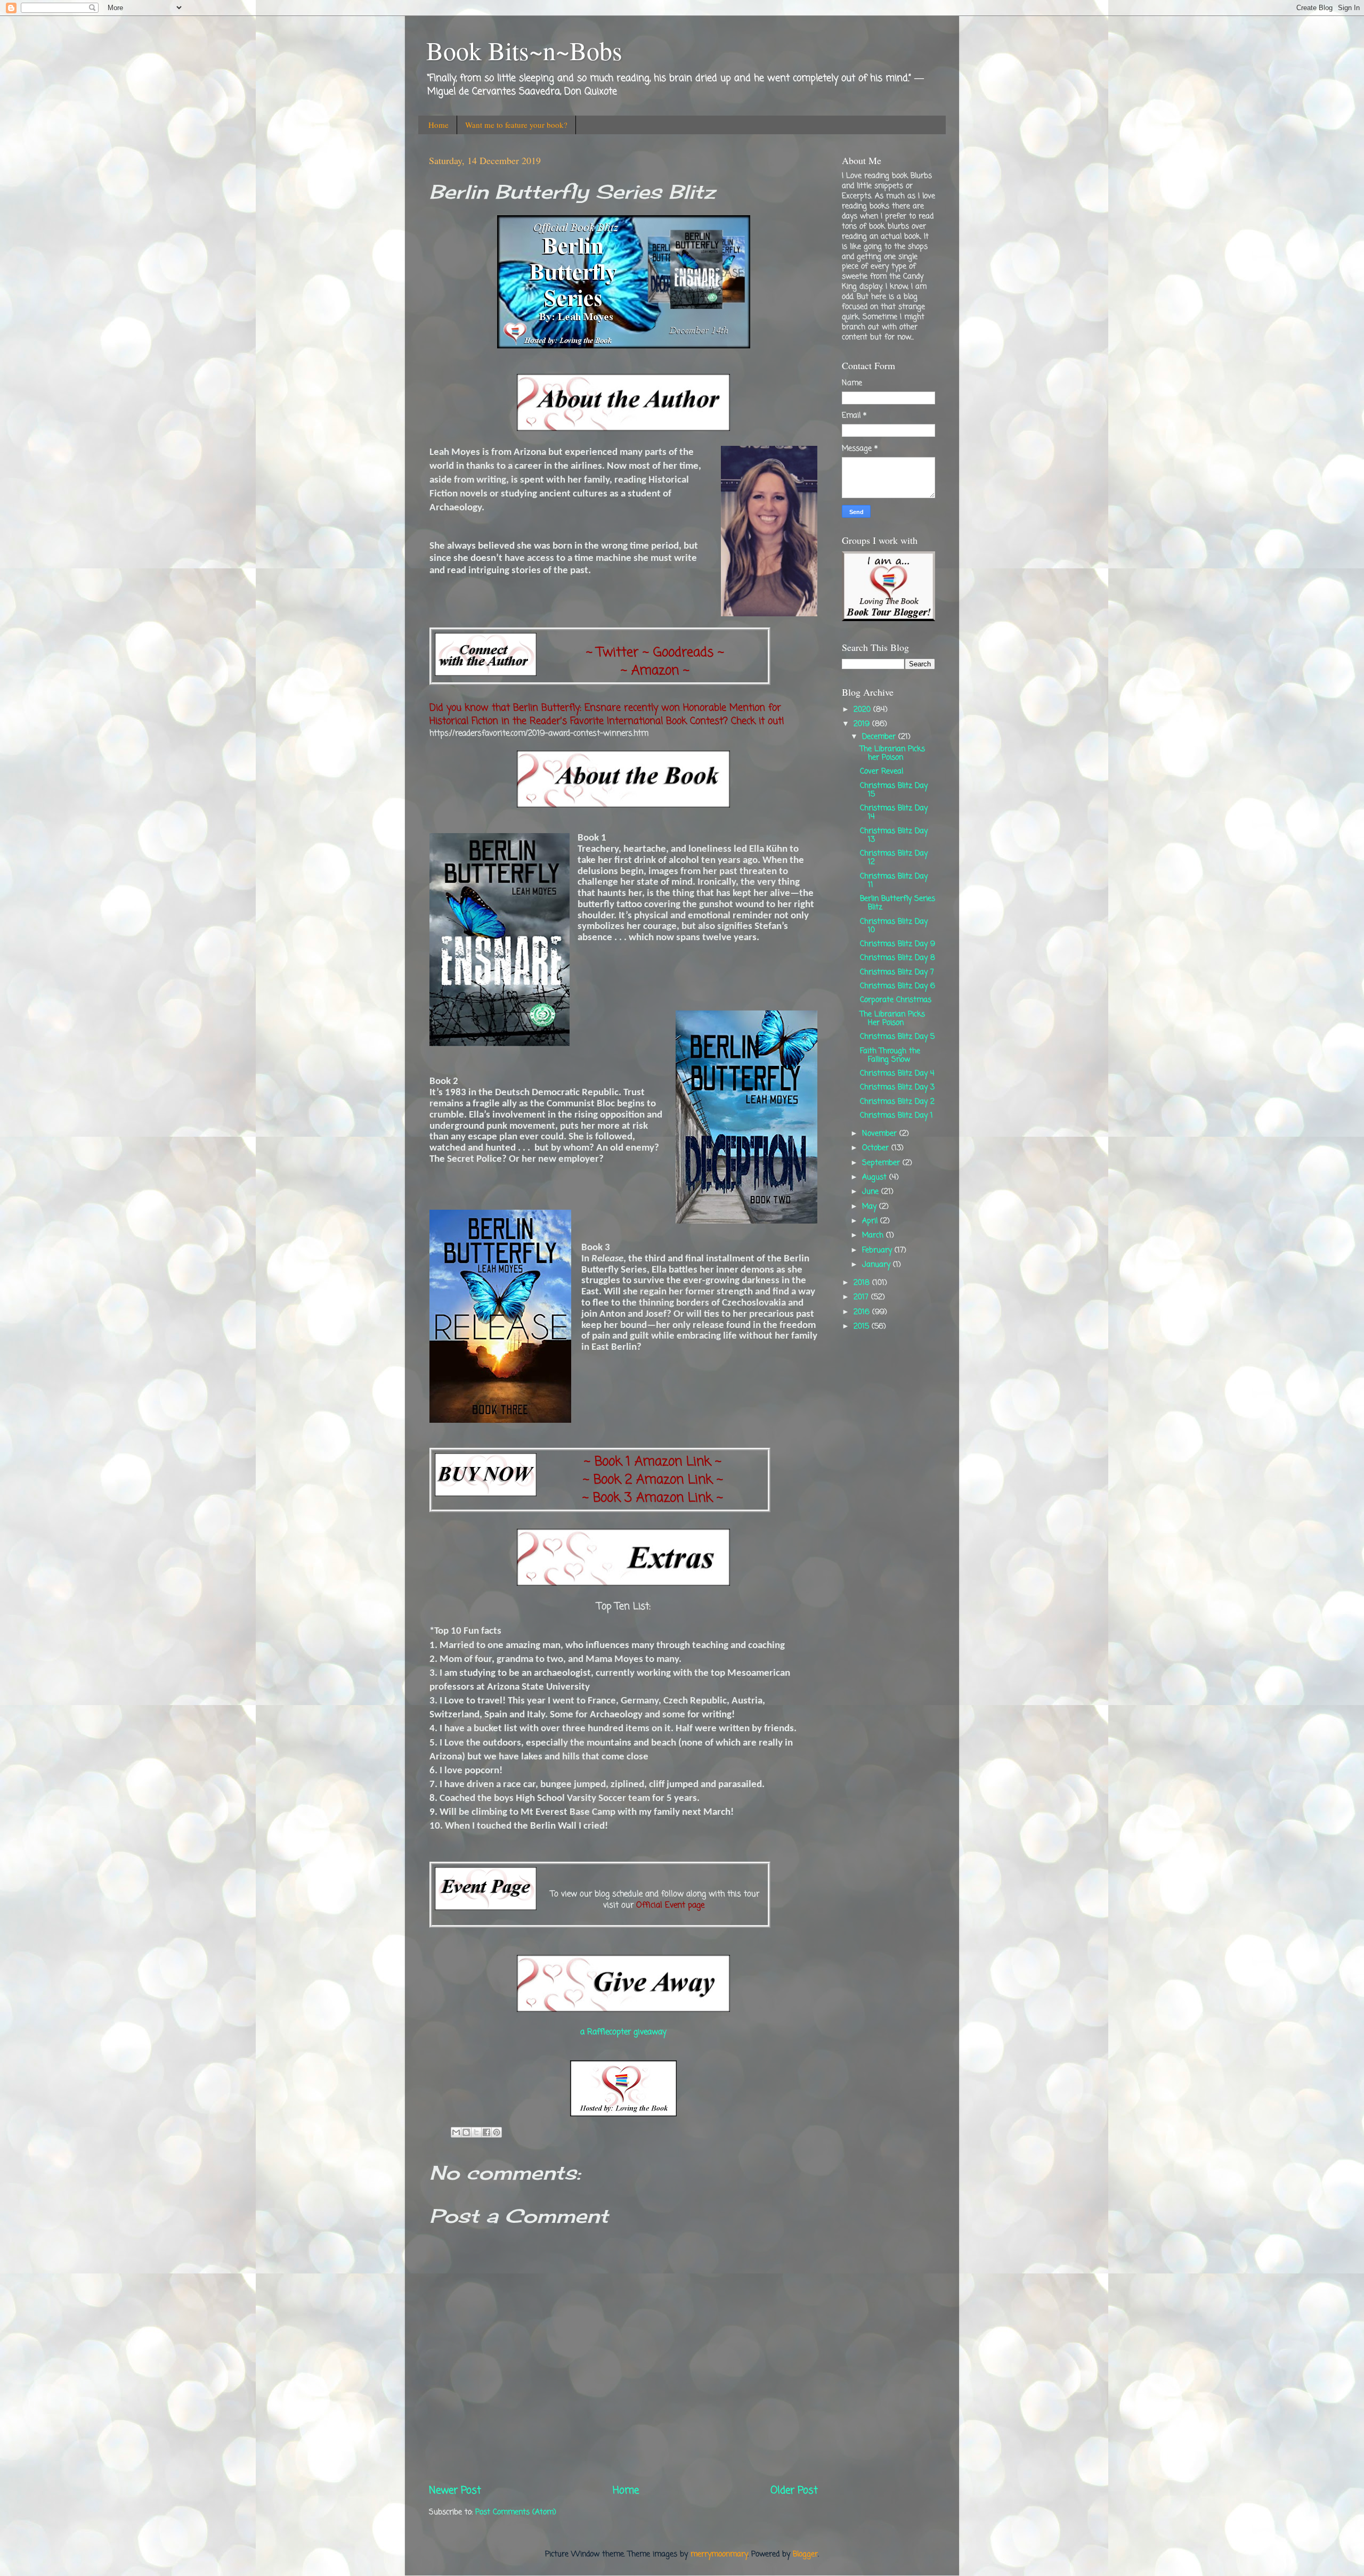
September (882, 1163)
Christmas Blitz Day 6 (898, 986)
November (881, 1134)
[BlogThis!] (466, 2132)
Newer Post (455, 2491)
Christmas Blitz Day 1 (896, 1116)
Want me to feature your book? (516, 125)
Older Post (794, 2491)
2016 (863, 1312)
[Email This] (456, 2132)
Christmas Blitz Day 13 (894, 835)
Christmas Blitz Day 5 (897, 1037)
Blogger (805, 2554)
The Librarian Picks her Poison (892, 753)
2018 (863, 1283)
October (877, 1148)
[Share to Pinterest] (497, 2132)
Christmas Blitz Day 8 (898, 958)
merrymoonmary (719, 2554)
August (876, 1177)
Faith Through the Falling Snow (890, 1055)
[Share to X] (476, 2132)
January (878, 1265)
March (874, 1236)
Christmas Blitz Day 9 (898, 944)
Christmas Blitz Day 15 (894, 790)
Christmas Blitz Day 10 (894, 926)
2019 (863, 724)
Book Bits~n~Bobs (524, 50)
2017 (862, 1297)
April (871, 1221)
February (878, 1250)
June (872, 1192)
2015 (863, 1327)
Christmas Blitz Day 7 (897, 972)
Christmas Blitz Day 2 (897, 1102)
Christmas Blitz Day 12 (894, 858)
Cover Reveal (882, 772)
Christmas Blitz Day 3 (897, 1087)
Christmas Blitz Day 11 (894, 881)
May (871, 1207)
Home (439, 125)
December (880, 737)
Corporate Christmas (896, 1000)
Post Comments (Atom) (516, 2512)
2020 (863, 710)
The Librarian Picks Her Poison (892, 1019)
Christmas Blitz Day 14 (894, 813)
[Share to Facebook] (486, 2132)
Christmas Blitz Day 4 (897, 1074)
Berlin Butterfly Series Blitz (898, 903)
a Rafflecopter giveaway (623, 2032)
